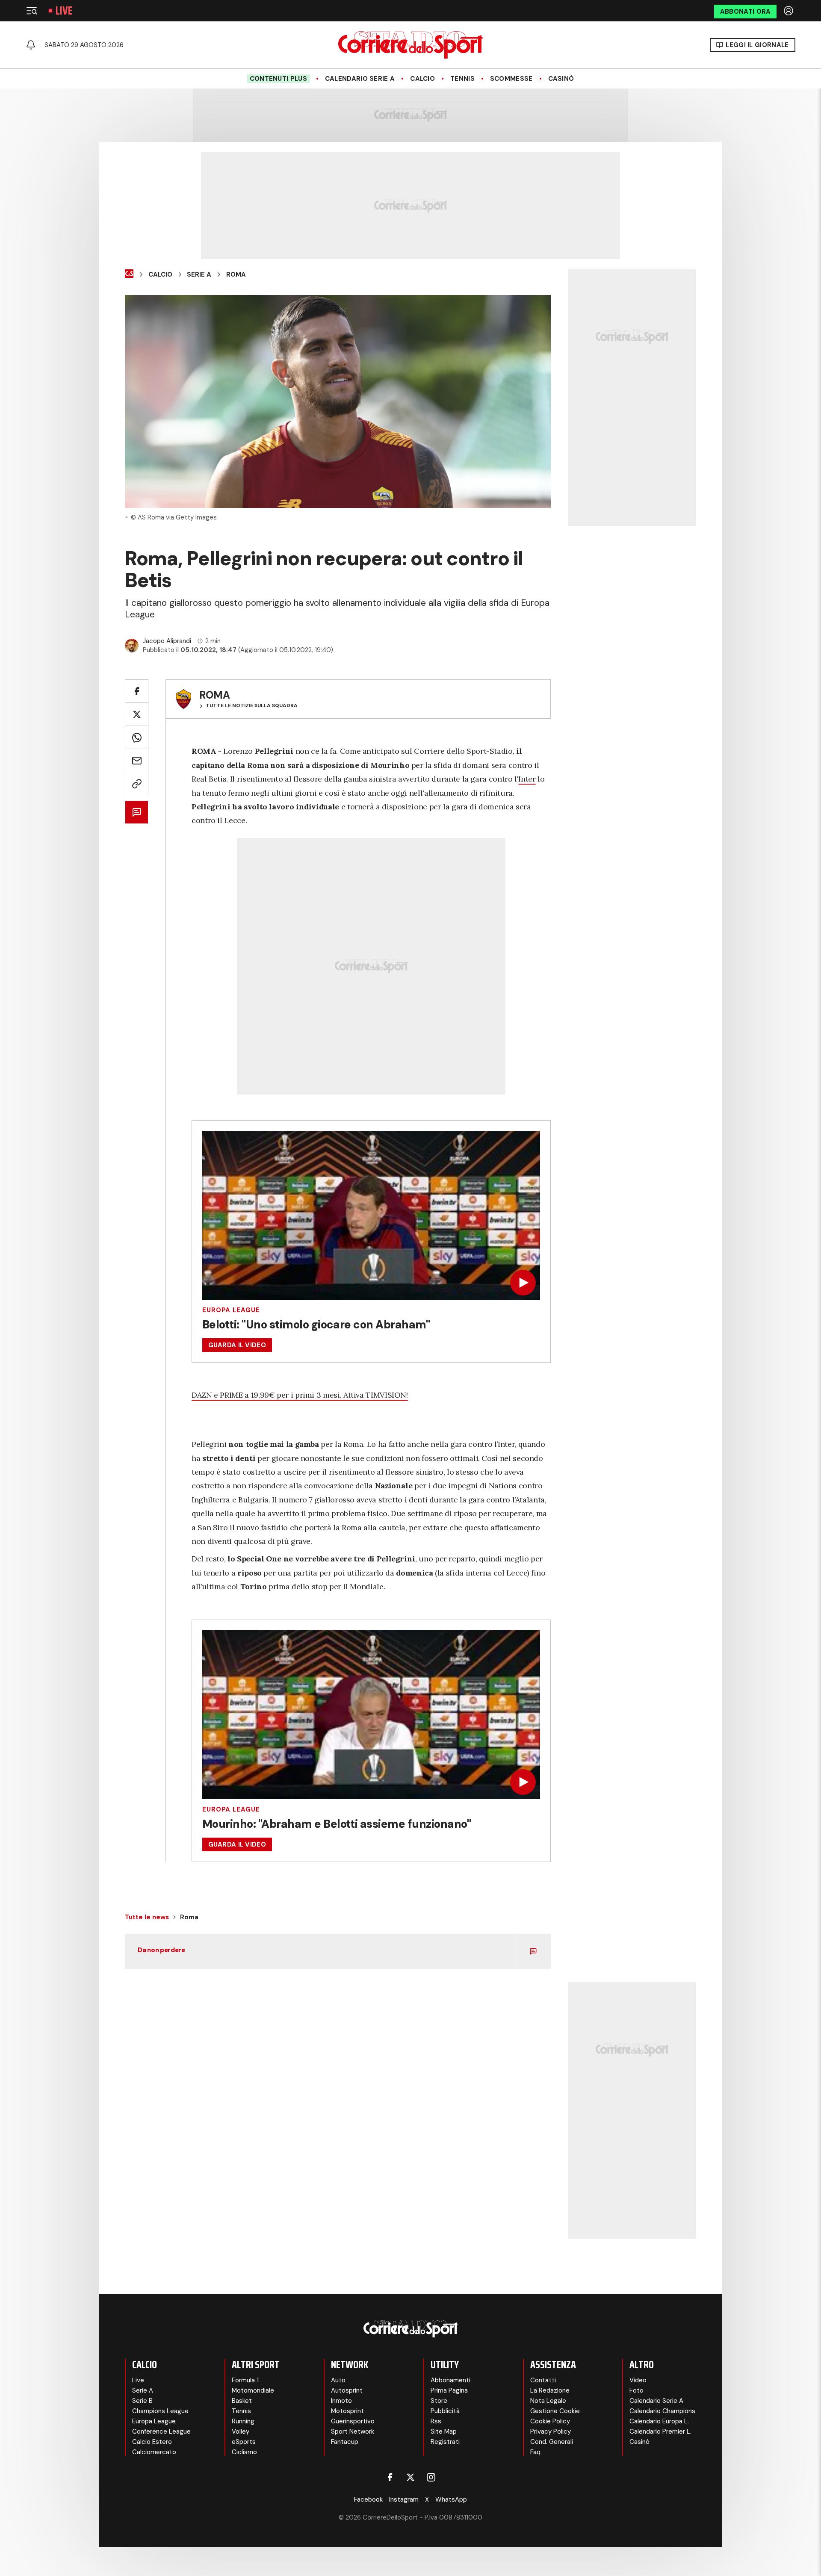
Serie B (142, 2401)
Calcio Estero (152, 2442)
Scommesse (511, 79)
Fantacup (345, 2442)
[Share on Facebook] (137, 691)
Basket (242, 2401)
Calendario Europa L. (659, 2421)
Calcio (422, 79)
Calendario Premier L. (660, 2431)
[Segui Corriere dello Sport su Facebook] (390, 2477)
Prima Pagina (449, 2390)
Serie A (199, 274)
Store (439, 2401)
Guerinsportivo (353, 2421)
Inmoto (341, 2401)
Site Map (444, 2431)
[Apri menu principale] (32, 11)
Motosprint (347, 2411)
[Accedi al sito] (789, 11)
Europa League (231, 1310)
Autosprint (347, 2390)
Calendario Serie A (360, 79)
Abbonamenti (450, 2380)
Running (243, 2421)
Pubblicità (445, 2411)
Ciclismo (244, 2452)
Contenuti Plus (278, 79)
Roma (236, 274)
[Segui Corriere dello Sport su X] (410, 2477)
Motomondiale (253, 2390)
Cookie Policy (550, 2421)
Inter (527, 779)
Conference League (161, 2431)
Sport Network (353, 2431)
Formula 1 (245, 2380)
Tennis (462, 79)
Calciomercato (154, 2452)
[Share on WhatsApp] (137, 737)
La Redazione (550, 2390)
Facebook (368, 2499)
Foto (636, 2390)
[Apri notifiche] (31, 45)
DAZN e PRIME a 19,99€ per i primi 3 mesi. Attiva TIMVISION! (300, 1395)
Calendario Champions (662, 2411)
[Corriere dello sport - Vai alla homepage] (410, 45)
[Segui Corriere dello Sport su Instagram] (431, 2477)
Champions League (160, 2411)
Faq (535, 2452)
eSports (244, 2442)
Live (64, 11)
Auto (338, 2380)
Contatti (543, 2380)
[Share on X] (137, 714)
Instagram (404, 2499)
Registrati (445, 2442)
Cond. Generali (552, 2442)
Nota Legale (548, 2401)
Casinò (561, 79)
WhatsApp (451, 2499)
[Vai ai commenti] (137, 812)
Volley (241, 2431)
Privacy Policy (551, 2431)
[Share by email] (137, 760)
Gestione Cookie (555, 2411)
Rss (436, 2421)
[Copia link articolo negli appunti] (137, 783)
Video (638, 2380)
